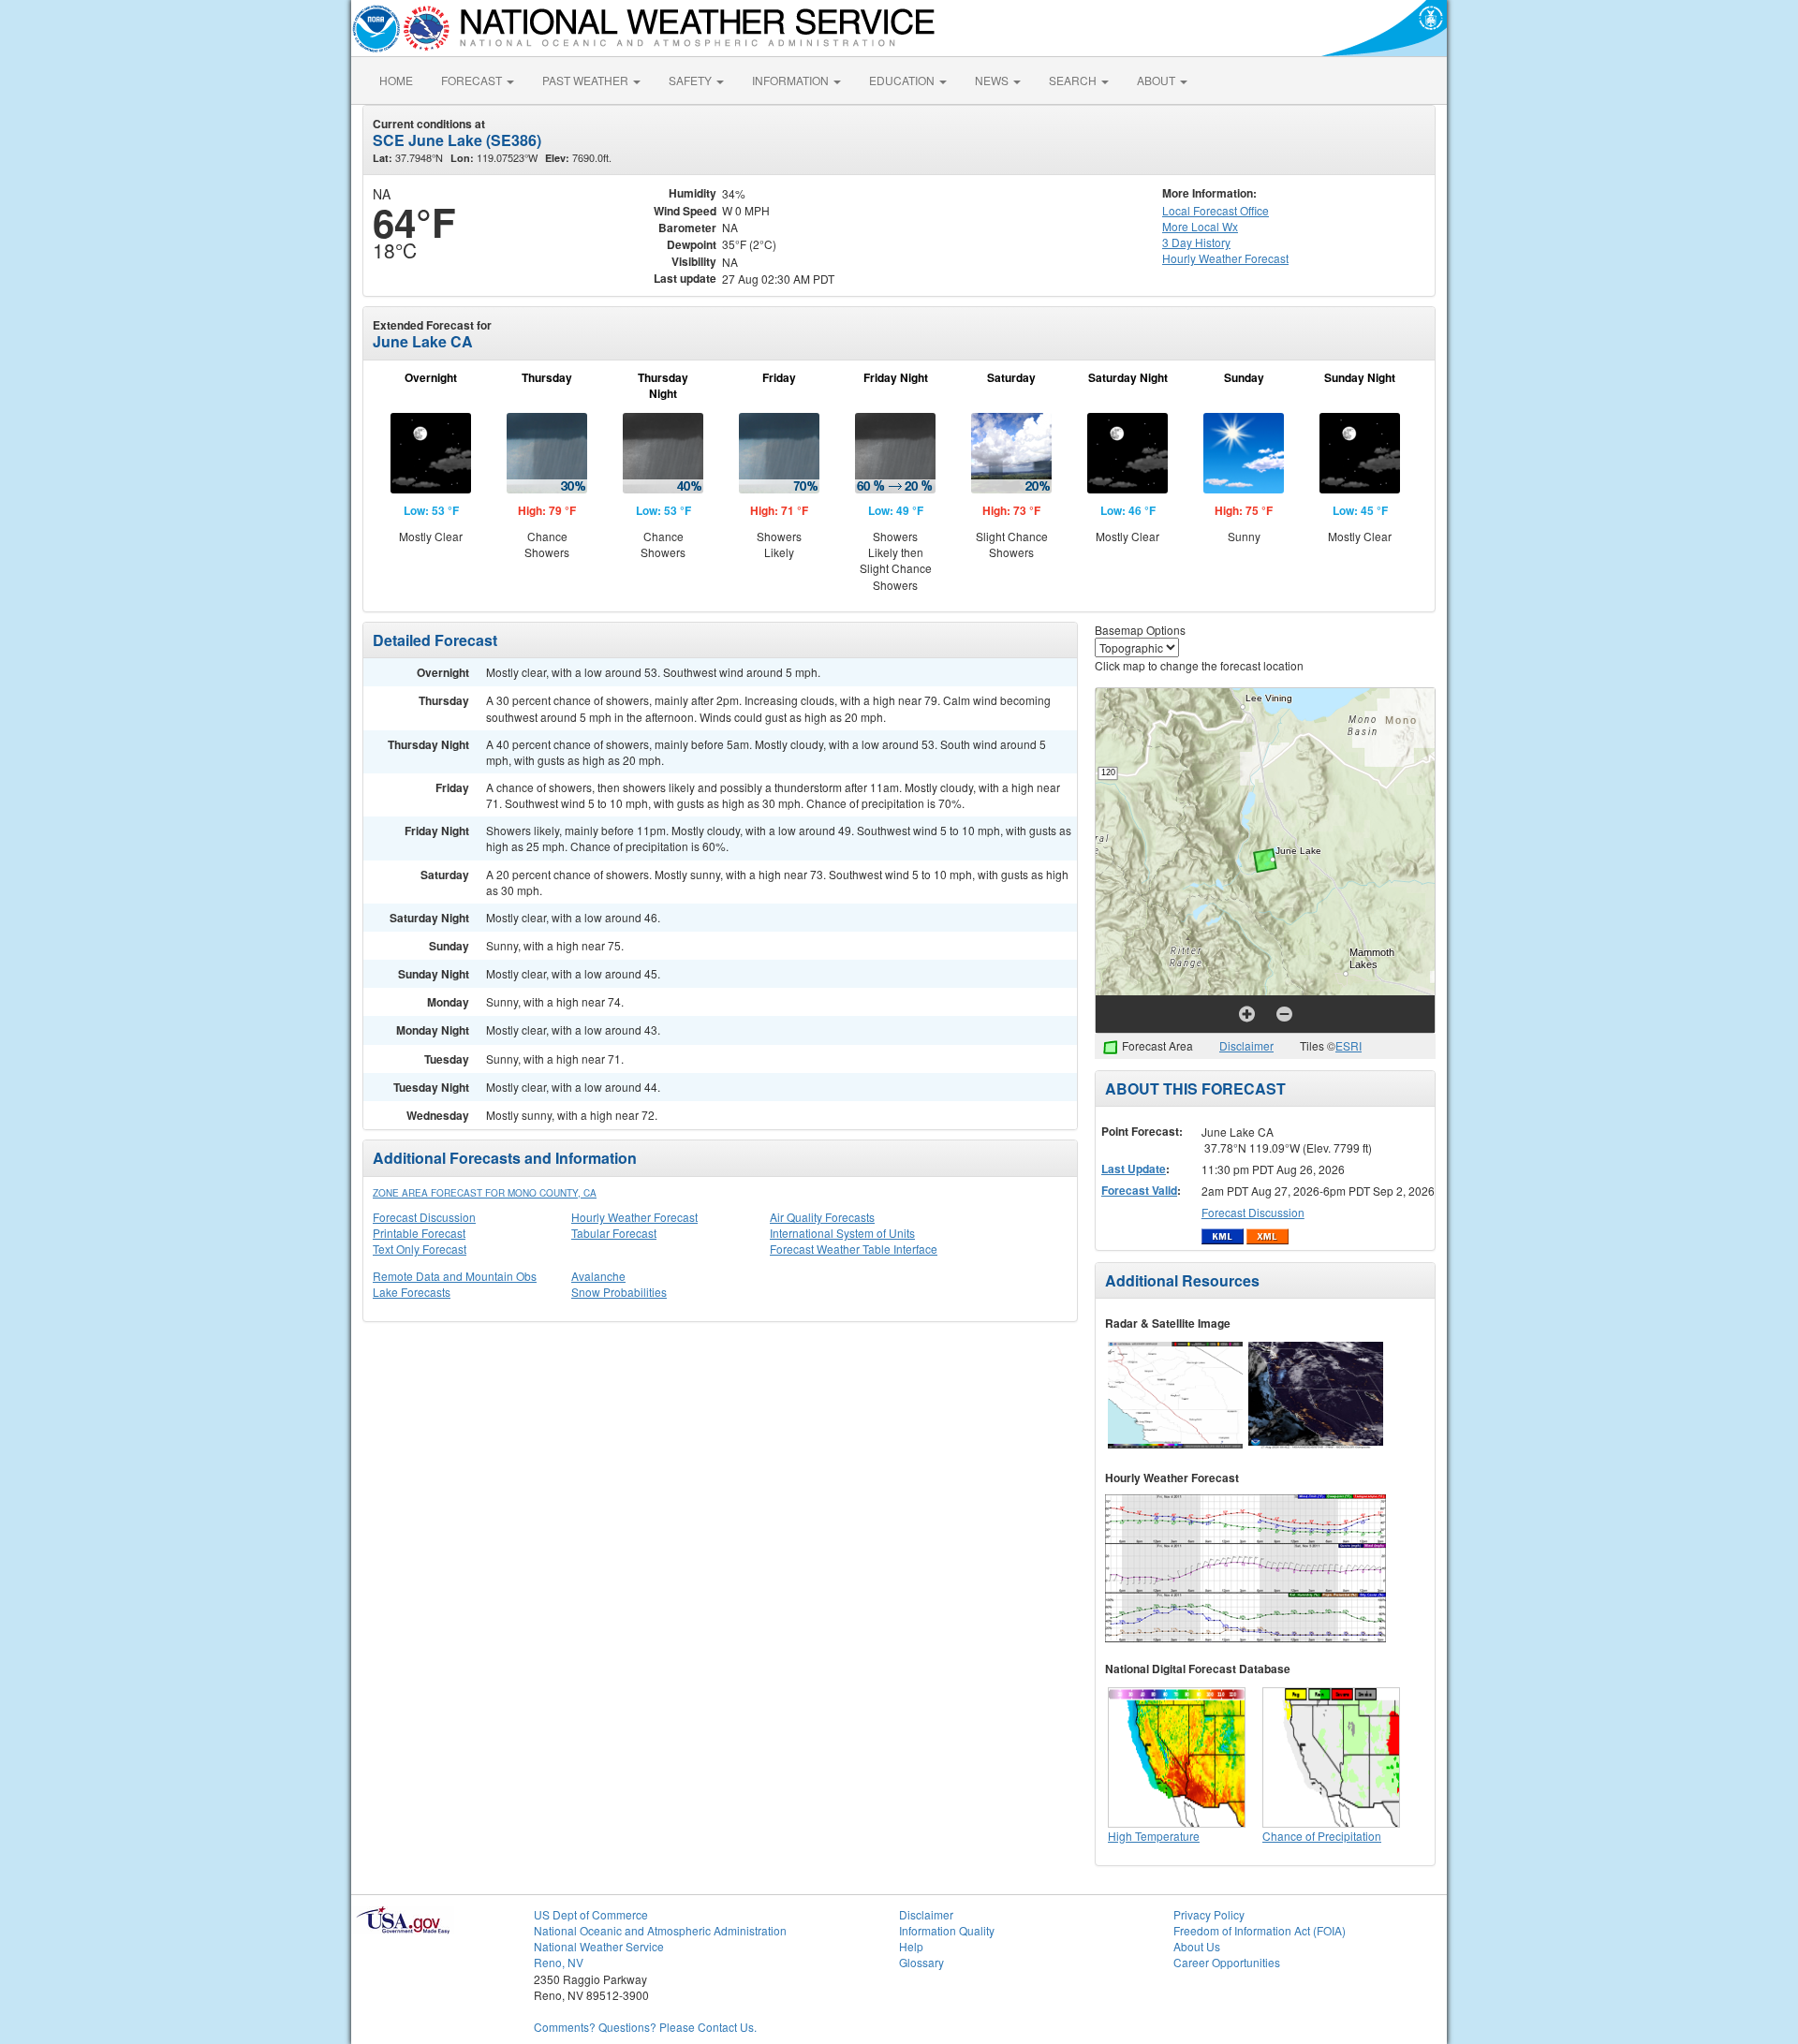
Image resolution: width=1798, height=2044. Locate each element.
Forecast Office (1216, 210)
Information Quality (947, 1930)
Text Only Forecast (420, 1249)
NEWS (993, 80)
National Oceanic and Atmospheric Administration (660, 1930)
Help (911, 1946)
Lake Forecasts (412, 1292)
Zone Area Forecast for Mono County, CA (485, 1193)
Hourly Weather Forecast (634, 1217)
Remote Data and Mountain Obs (455, 1276)
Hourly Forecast (1225, 258)
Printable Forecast (419, 1233)
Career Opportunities (1227, 1962)
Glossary (921, 1962)
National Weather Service (599, 1946)
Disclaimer (1246, 1045)
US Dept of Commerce (591, 1914)
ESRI (1348, 1045)
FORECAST (473, 80)
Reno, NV (559, 1962)
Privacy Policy (1209, 1914)
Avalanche (598, 1276)
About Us (1197, 1946)
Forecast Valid (1139, 1190)
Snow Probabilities (619, 1292)
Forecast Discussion (424, 1217)
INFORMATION (792, 80)
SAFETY (692, 80)
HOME (396, 80)
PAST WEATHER (587, 80)
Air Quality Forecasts (822, 1217)
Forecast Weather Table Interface (854, 1249)
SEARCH (1074, 80)
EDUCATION (903, 80)
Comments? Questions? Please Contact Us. (645, 2027)
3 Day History (1196, 242)
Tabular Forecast (614, 1233)
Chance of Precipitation (1322, 1836)
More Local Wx (1200, 226)
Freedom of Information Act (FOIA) (1260, 1930)
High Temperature (1154, 1836)
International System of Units (842, 1233)
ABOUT (1157, 80)
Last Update (1134, 1169)
